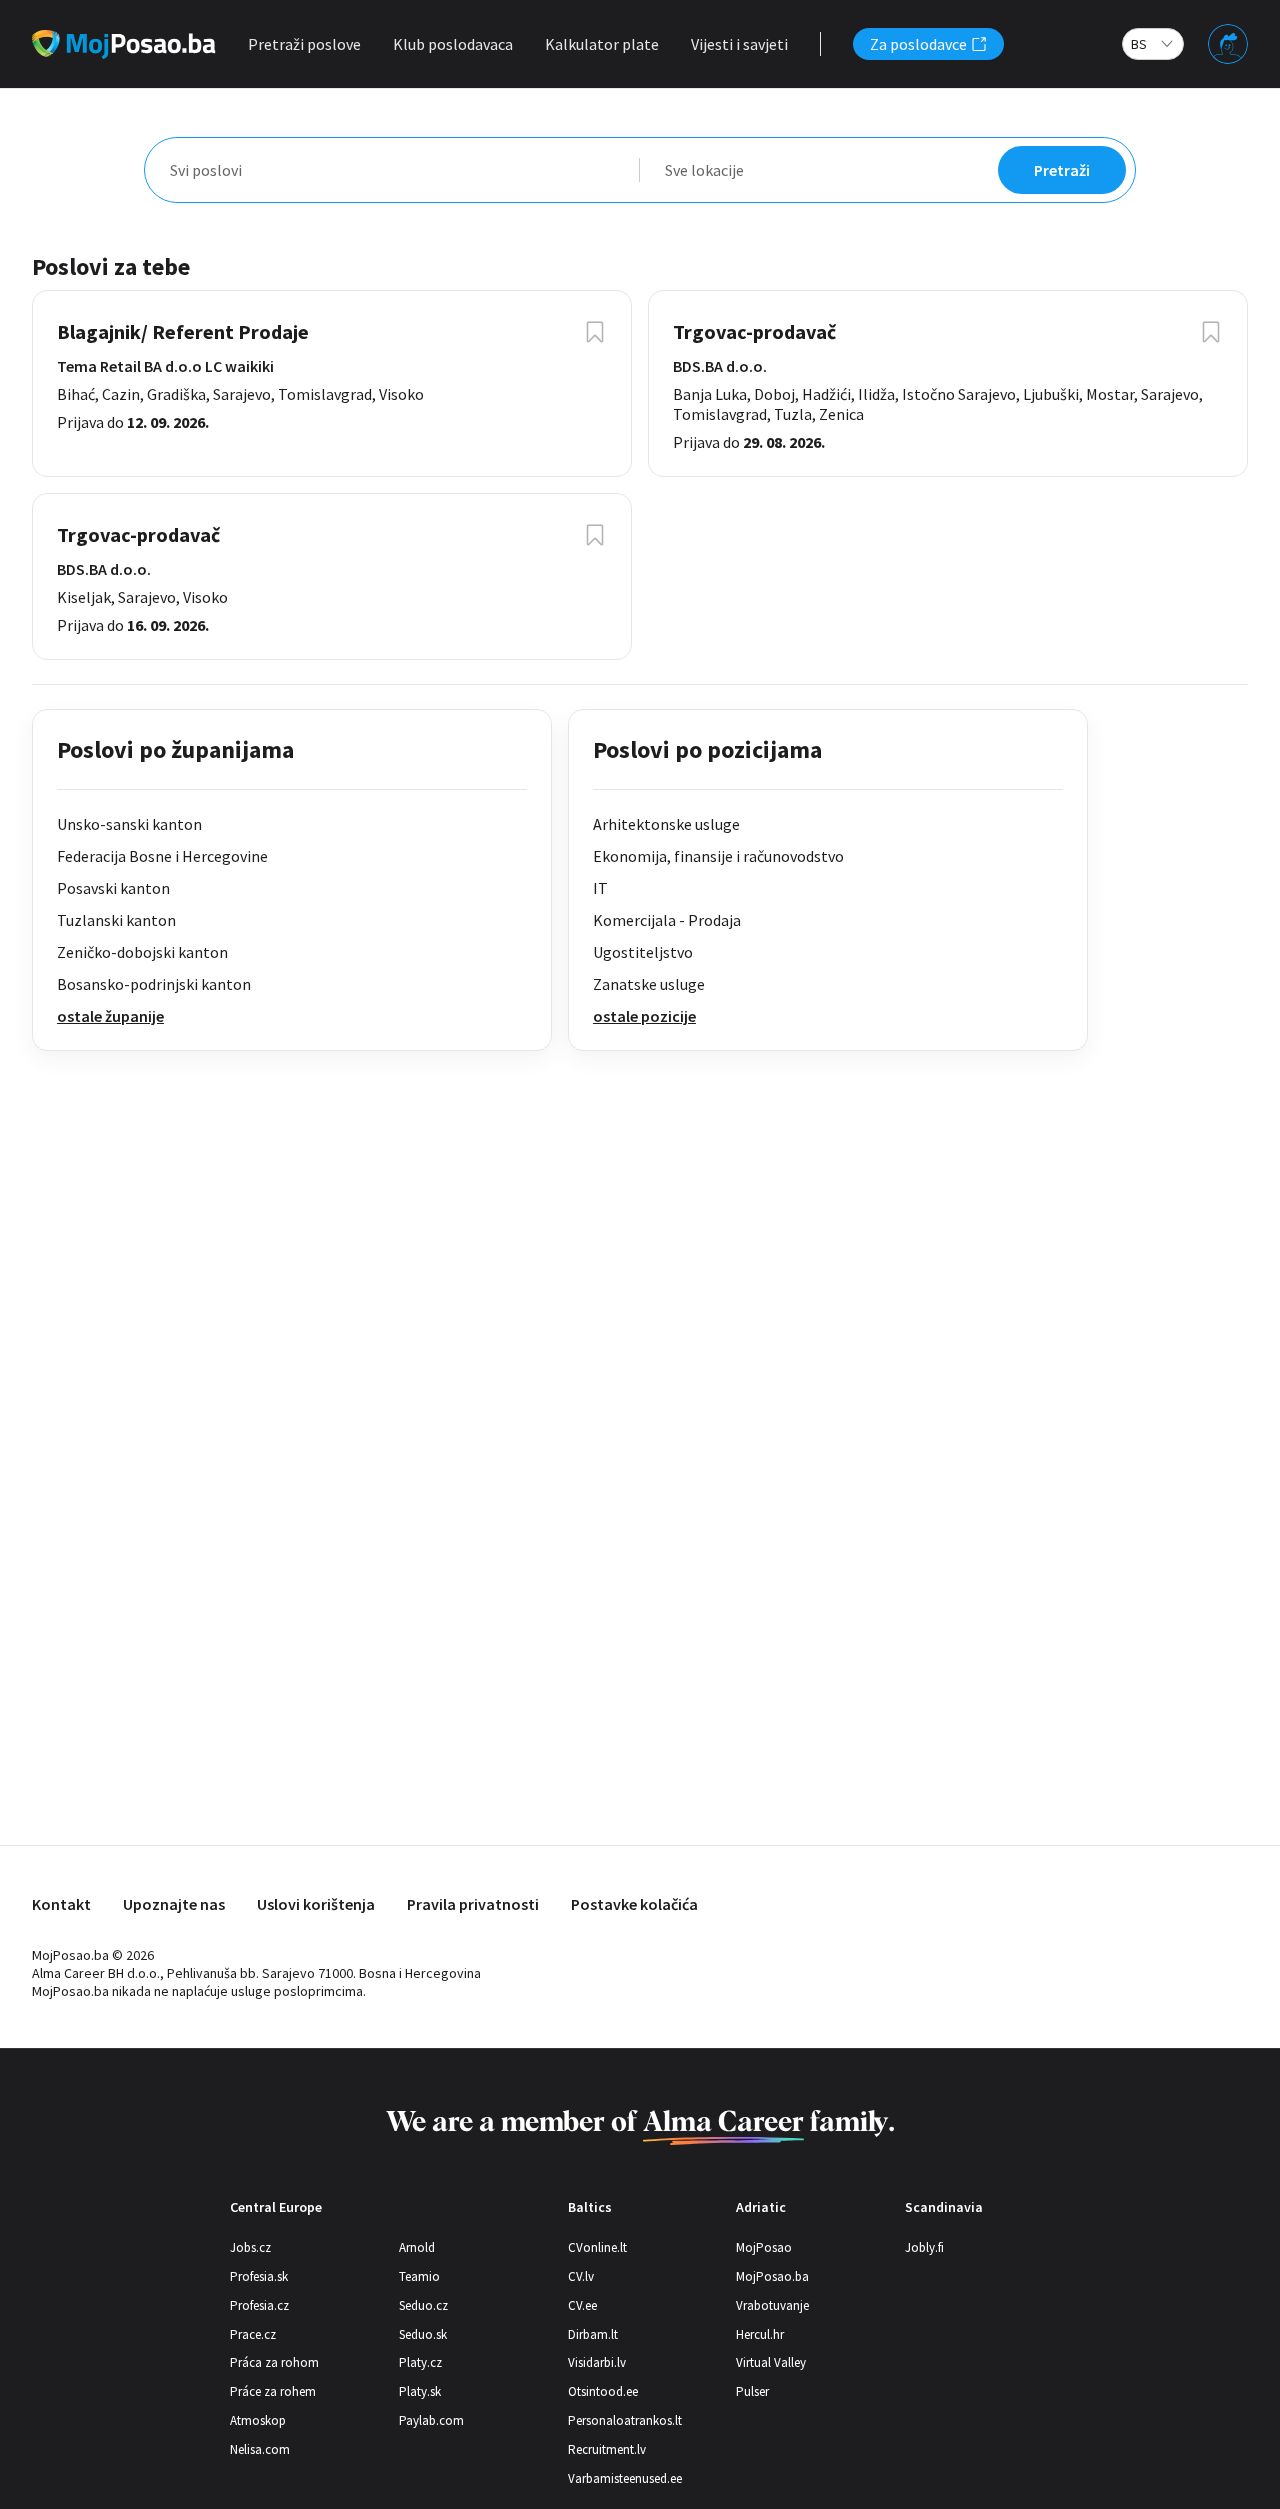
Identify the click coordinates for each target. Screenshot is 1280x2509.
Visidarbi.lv (597, 2362)
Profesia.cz (259, 2305)
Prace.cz (253, 2334)
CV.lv (581, 2276)
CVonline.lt (597, 2247)
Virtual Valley (771, 2362)
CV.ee (582, 2305)
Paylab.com (431, 2420)
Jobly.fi (924, 2247)
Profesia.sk (259, 2276)
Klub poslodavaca (453, 44)
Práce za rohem (273, 2391)
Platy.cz (420, 2362)
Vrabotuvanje (772, 2305)
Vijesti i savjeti (739, 44)
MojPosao (764, 2247)
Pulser (752, 2391)
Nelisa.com (260, 2449)
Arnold (417, 2247)
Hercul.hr (760, 2334)
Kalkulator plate (602, 44)
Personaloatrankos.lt (625, 2420)
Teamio (419, 2276)
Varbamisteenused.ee (625, 2478)
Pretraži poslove (304, 44)
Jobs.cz (250, 2247)
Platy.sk (420, 2391)
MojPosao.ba (772, 2276)
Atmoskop (258, 2420)
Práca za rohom (274, 2362)
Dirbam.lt (593, 2334)
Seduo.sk (423, 2334)
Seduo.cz (423, 2305)
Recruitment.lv (607, 2449)
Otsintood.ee (603, 2391)
